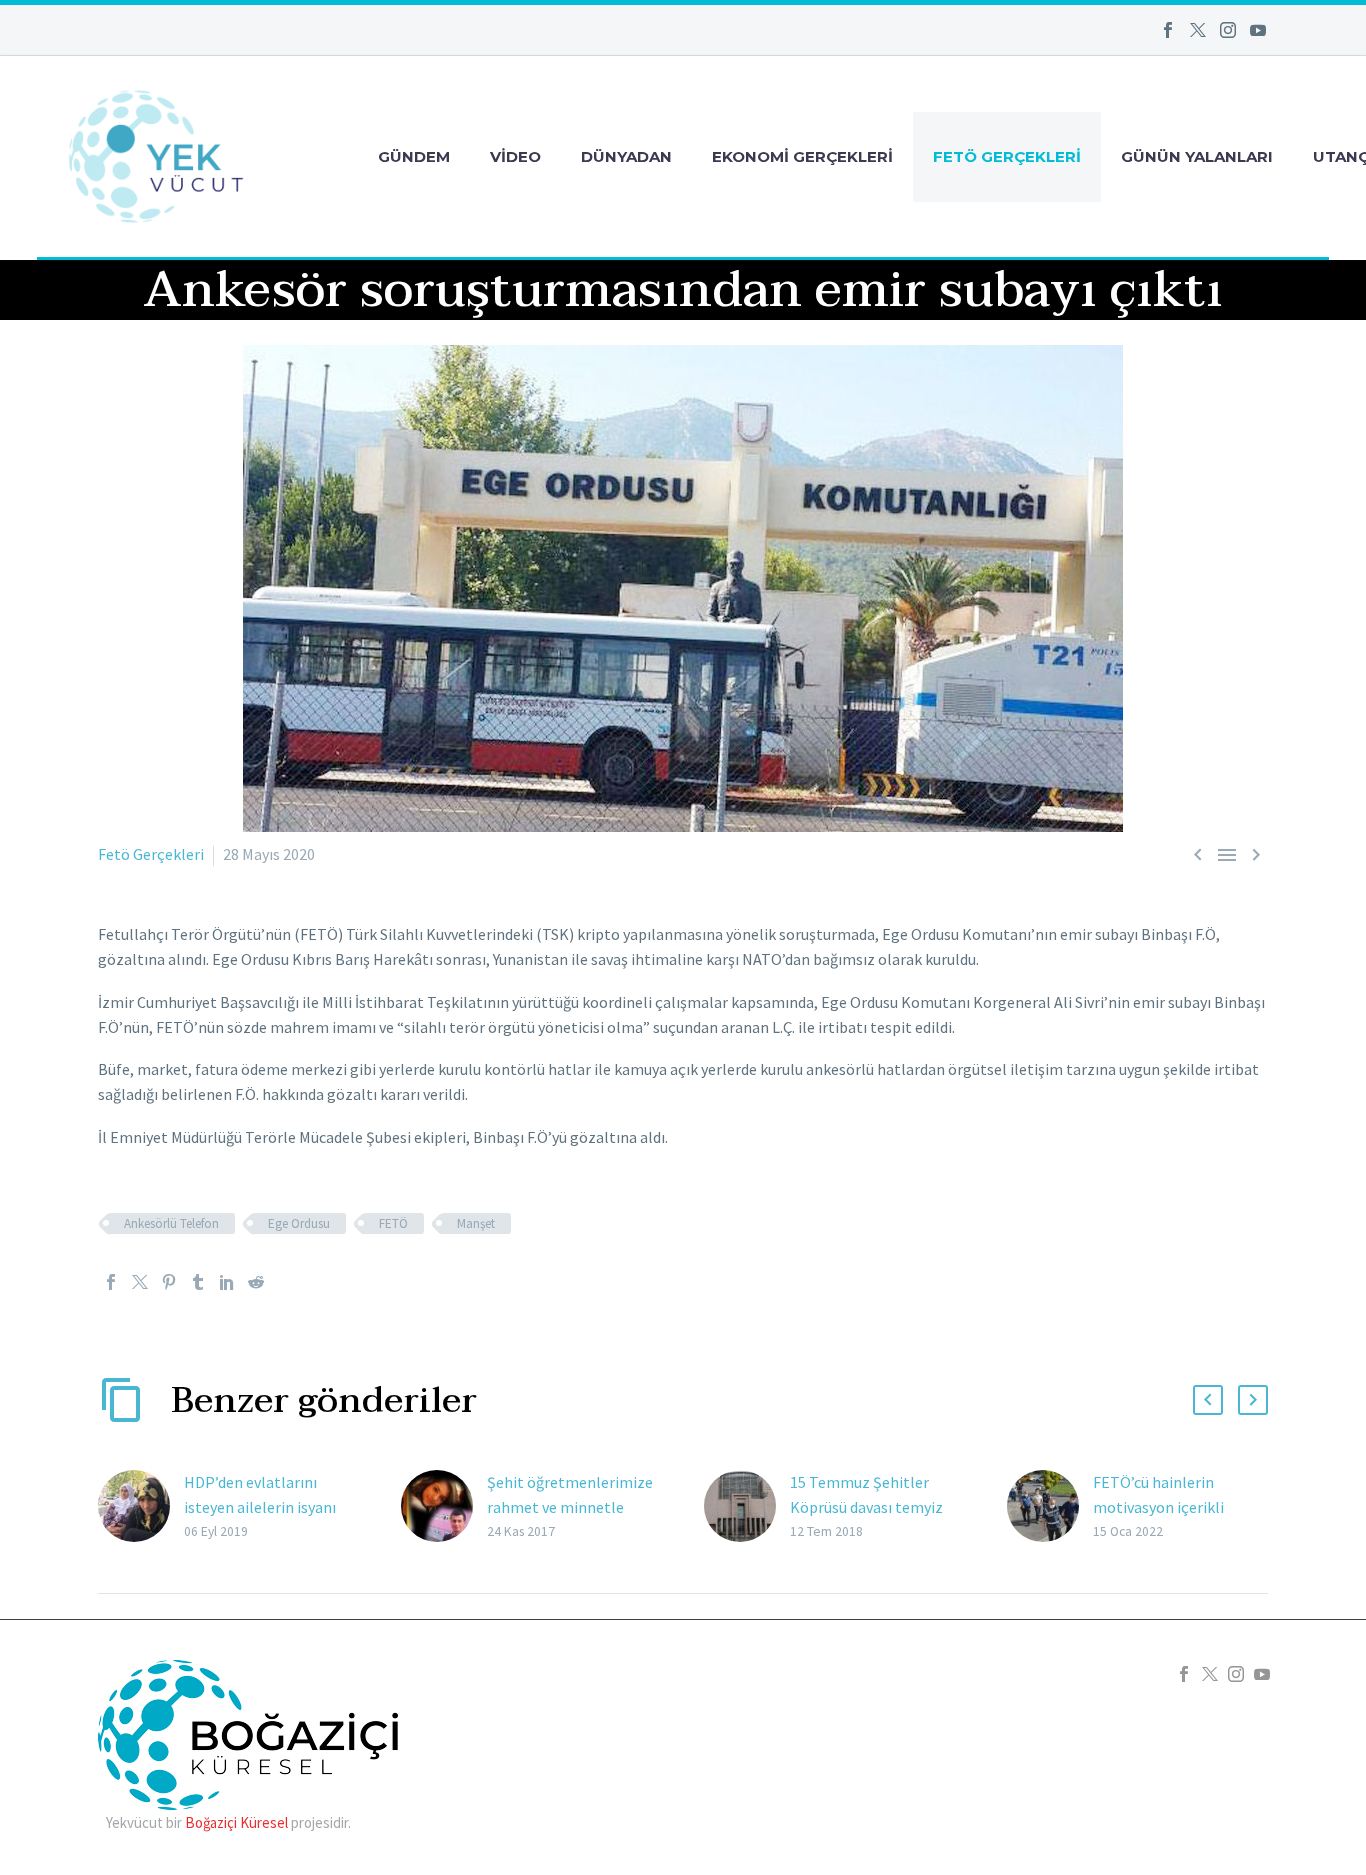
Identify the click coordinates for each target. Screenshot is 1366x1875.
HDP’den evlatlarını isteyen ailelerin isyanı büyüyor (260, 1507)
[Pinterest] (169, 1282)
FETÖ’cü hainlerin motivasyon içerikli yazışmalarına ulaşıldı (1167, 1507)
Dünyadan (626, 156)
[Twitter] (1198, 30)
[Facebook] (1168, 30)
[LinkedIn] (227, 1282)
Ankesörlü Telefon (171, 1223)
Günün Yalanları (1197, 156)
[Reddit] (256, 1282)
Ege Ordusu (299, 1223)
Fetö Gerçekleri (1007, 156)
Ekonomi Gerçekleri (802, 156)
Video (515, 156)
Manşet (476, 1223)
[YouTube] (1258, 30)
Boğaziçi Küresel (236, 1822)
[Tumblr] (198, 1282)
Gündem (414, 156)
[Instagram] (1228, 30)
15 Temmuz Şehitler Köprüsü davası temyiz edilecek (866, 1507)
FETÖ (393, 1223)
